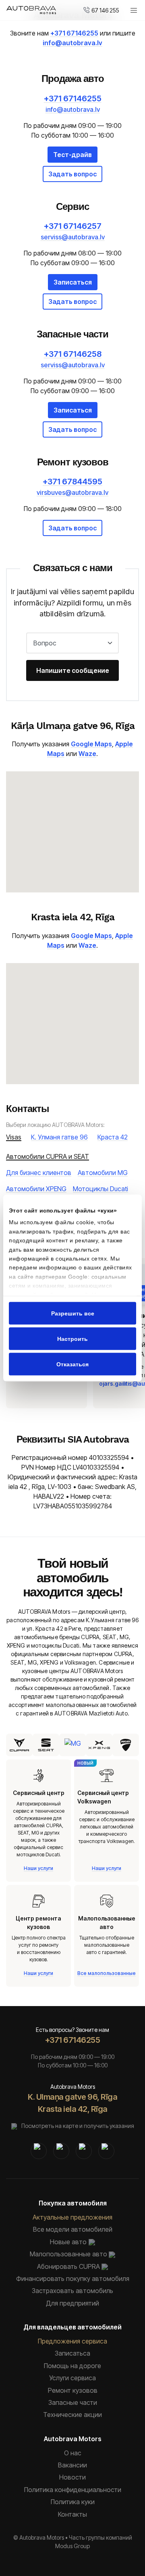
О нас (73, 2453)
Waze (87, 754)
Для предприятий (72, 2303)
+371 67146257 (73, 226)
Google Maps (91, 744)
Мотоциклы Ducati (100, 1189)
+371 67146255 (74, 33)
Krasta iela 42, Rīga (73, 2109)
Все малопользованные (107, 1973)
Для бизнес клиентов (39, 1173)
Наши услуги (38, 1868)
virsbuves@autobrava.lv (72, 492)
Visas (14, 1137)
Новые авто (68, 2242)
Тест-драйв (72, 155)
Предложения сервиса (72, 2341)
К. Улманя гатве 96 (59, 1137)
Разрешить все (73, 1313)
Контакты (72, 2514)
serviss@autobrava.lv (73, 237)
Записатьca (72, 2353)
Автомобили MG (103, 1173)
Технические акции (72, 2415)
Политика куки (73, 2502)
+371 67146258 (73, 354)
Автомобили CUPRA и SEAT (48, 1156)
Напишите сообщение (73, 670)
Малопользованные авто (68, 2254)
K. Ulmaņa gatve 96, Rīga (72, 2097)
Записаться (73, 282)
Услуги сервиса (72, 2378)
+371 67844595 (72, 482)
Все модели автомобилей (73, 2229)
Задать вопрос (72, 174)
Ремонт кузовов (73, 2390)
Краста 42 (113, 1137)
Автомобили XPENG (36, 1189)
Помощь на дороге (72, 2366)
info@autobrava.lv (72, 43)
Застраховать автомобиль (72, 2291)
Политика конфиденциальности (73, 2490)
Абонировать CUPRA (68, 2266)
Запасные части (73, 2402)
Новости (72, 2477)
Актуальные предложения (72, 2217)
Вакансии (72, 2465)
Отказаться (72, 1364)
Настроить (72, 1339)
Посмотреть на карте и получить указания (78, 2126)
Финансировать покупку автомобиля (73, 2279)
